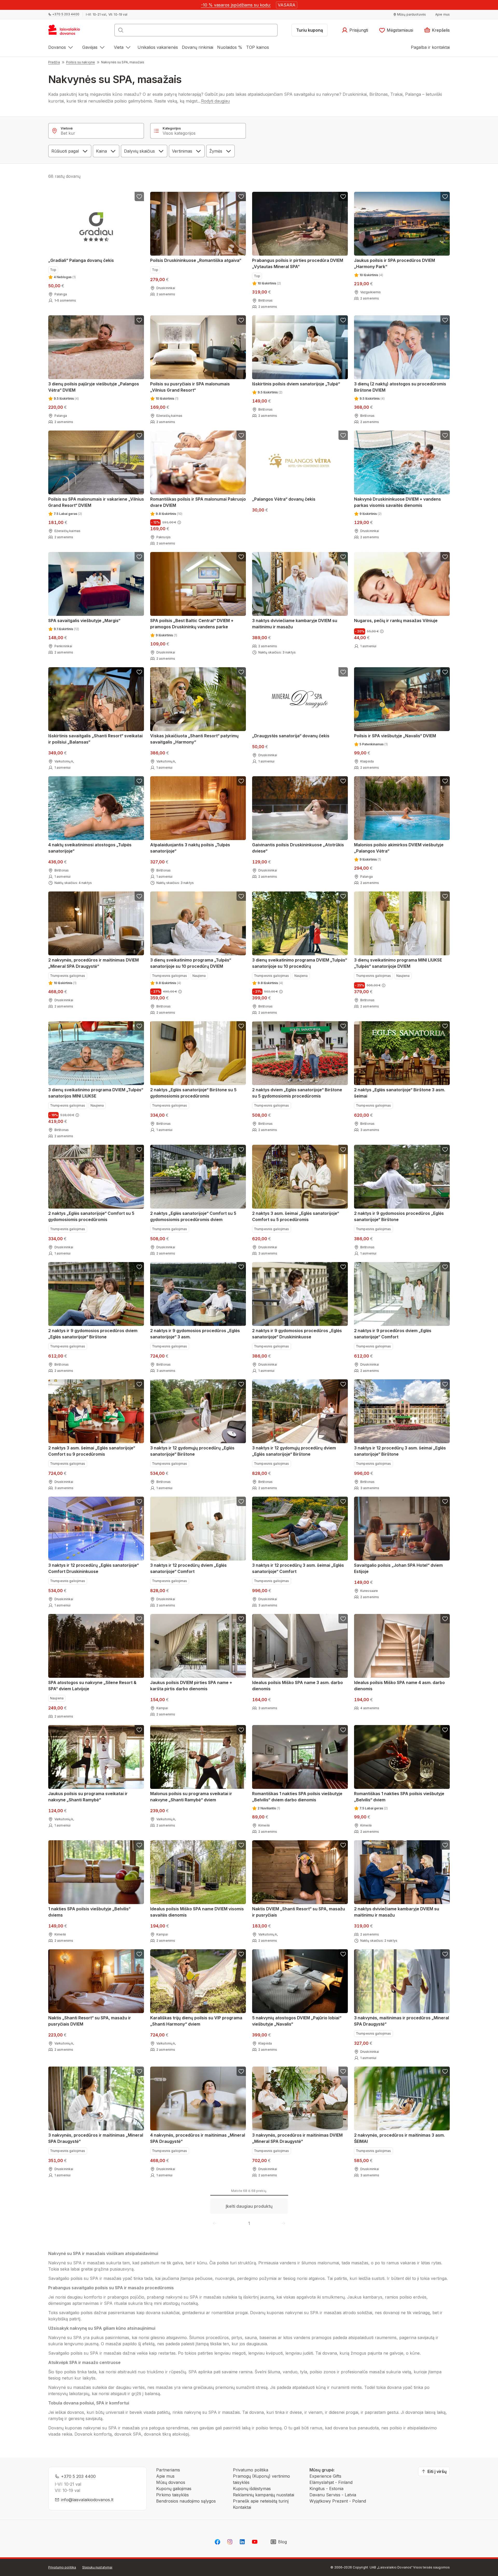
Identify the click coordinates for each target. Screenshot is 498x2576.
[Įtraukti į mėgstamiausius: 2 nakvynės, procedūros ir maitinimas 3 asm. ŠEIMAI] (445, 2071)
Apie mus (165, 2476)
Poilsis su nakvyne (81, 62)
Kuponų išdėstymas (252, 2489)
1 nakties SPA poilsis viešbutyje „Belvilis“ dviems (89, 1912)
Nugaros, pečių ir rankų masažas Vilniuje (396, 621)
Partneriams (168, 2470)
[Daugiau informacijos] (179, 522)
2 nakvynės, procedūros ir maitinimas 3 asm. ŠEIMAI (399, 2138)
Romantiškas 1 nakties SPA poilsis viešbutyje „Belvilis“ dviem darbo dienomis (297, 1797)
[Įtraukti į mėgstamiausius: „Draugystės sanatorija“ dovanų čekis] (343, 672)
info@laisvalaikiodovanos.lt (87, 2500)
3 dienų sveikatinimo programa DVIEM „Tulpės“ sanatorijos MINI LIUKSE (96, 1093)
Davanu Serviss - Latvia (333, 2495)
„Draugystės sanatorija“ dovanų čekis (291, 736)
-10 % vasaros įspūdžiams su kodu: (236, 5)
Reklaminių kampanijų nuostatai (264, 2495)
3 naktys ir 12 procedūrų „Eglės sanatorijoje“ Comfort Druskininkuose (94, 1568)
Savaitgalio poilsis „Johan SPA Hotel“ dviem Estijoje (398, 1568)
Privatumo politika (251, 2470)
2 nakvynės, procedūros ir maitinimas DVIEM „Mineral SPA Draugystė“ (94, 963)
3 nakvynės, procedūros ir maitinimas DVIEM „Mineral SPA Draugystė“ (297, 2138)
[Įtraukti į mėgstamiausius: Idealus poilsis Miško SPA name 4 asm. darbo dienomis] (445, 1619)
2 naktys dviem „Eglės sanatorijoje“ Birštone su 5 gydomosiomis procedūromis (297, 1093)
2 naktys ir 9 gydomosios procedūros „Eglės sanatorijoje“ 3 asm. (195, 1334)
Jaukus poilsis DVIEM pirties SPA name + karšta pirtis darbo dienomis (191, 1686)
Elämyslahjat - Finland (331, 2482)
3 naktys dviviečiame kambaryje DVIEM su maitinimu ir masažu (295, 624)
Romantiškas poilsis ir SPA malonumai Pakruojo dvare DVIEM (198, 502)
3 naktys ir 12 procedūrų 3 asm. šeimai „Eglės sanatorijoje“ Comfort (298, 1568)
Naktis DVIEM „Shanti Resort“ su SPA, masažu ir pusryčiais (299, 1912)
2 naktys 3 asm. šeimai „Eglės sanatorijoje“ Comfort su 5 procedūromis (296, 1216)
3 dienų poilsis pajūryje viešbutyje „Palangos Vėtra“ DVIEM (94, 387)
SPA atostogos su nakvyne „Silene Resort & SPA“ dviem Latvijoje (92, 1686)
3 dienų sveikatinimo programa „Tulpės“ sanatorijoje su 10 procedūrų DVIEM (191, 963)
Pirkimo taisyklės (172, 2495)
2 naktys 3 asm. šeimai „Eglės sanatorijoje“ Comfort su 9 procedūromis (92, 1451)
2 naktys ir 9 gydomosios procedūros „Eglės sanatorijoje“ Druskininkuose (297, 1334)
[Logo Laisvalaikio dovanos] (67, 32)
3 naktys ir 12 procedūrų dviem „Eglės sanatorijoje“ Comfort (188, 1568)
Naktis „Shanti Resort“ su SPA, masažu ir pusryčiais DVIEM (90, 2021)
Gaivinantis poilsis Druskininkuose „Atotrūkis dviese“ (298, 848)
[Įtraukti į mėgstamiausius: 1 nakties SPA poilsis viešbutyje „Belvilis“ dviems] (139, 1845)
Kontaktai (242, 2507)
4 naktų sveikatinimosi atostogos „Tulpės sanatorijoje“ (90, 848)
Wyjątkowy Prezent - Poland (338, 2501)
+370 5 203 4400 (78, 2476)
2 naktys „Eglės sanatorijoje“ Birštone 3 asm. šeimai (400, 1093)
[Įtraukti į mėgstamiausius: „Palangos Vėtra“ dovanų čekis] (343, 435)
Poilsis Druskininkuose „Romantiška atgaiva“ (196, 260)
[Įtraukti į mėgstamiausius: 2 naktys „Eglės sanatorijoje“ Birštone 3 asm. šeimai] (445, 1026)
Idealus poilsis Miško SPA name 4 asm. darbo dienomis (399, 1686)
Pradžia (54, 62)
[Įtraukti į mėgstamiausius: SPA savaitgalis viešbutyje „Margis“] (139, 557)
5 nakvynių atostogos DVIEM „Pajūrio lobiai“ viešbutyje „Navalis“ (297, 2021)
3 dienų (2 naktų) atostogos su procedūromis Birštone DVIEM (400, 387)
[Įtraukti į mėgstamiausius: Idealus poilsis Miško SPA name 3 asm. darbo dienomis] (343, 1619)
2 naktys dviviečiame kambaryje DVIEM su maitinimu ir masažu (397, 1912)
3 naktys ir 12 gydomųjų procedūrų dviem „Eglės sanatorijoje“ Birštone (294, 1451)
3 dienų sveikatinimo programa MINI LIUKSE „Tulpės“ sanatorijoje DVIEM (398, 963)
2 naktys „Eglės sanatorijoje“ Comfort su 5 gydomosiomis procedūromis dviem (193, 1216)
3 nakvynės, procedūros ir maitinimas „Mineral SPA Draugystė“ (96, 2138)
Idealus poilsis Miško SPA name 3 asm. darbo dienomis (298, 1686)
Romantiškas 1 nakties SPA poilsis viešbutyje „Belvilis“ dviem (399, 1797)
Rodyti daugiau (215, 101)
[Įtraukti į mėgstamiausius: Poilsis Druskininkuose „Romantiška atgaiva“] (241, 196)
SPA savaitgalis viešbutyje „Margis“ (84, 621)
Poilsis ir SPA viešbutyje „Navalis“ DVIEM (395, 736)
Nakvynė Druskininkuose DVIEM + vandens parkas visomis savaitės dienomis (397, 502)
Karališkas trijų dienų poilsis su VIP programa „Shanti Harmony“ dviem (196, 2021)
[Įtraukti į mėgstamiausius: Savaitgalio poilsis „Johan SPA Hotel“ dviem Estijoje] (445, 1501)
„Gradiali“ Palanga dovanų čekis (81, 260)
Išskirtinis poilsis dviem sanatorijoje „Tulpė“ (296, 384)
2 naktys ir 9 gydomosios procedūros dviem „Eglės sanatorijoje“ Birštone (93, 1334)
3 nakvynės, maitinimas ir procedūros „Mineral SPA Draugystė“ (402, 2021)
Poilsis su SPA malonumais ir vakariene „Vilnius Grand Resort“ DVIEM (96, 502)
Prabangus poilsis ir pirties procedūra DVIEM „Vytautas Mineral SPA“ (298, 263)
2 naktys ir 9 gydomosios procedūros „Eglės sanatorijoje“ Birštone (399, 1216)
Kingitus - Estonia (326, 2489)
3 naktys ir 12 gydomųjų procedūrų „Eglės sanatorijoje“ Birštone (192, 1451)
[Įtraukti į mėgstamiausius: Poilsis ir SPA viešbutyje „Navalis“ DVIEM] (445, 672)
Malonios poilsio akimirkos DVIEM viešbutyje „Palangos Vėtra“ (399, 848)
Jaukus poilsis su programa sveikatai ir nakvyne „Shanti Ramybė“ (88, 1797)
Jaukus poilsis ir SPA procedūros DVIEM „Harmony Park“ (395, 263)
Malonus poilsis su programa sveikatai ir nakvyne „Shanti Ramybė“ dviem (191, 1797)
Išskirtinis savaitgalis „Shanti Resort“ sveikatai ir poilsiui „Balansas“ (95, 739)
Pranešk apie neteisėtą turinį (261, 2501)
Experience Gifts (325, 2476)
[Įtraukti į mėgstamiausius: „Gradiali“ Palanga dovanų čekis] (139, 196)
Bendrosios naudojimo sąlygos (186, 2501)
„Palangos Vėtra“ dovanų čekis (284, 499)
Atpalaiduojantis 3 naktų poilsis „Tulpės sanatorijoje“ (190, 848)
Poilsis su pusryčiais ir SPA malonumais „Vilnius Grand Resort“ (190, 387)
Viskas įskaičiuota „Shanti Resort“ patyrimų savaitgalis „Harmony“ (194, 739)
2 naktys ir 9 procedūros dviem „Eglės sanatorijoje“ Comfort (393, 1334)
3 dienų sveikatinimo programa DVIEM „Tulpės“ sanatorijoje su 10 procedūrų (300, 963)
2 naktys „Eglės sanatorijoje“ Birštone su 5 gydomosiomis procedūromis (193, 1093)
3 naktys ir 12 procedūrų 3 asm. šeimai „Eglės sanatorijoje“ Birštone (400, 1451)
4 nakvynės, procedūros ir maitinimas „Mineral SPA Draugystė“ (198, 2138)
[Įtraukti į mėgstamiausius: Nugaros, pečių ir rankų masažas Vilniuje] (445, 557)
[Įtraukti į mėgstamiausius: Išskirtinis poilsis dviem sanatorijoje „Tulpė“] (343, 320)
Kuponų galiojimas (174, 2489)
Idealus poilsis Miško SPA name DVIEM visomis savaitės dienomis (197, 1912)
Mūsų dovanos (171, 2482)
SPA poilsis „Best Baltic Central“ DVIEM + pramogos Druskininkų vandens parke (192, 624)
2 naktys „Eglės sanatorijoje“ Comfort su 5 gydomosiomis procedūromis (91, 1216)
